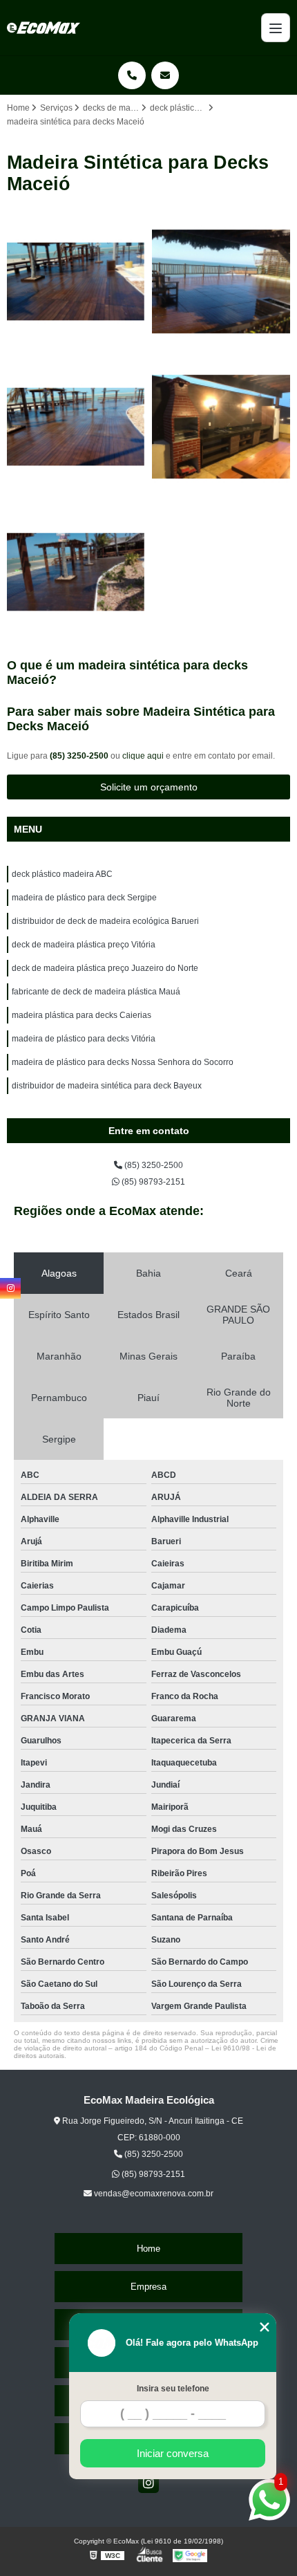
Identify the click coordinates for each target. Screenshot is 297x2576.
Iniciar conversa (173, 2453)
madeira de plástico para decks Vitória (84, 1039)
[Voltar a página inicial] (44, 28)
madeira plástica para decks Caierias (82, 1015)
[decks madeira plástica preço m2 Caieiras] (76, 427)
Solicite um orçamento (149, 787)
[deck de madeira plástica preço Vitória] (221, 427)
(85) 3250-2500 (80, 756)
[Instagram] (148, 2483)
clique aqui (143, 756)
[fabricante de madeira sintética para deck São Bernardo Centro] (76, 281)
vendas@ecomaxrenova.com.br (153, 2194)
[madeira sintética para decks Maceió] (221, 281)
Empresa (148, 2287)
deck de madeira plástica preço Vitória (84, 945)
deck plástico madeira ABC (62, 874)
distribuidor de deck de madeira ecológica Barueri (105, 921)
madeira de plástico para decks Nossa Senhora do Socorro (123, 1062)
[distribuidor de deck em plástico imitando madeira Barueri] (76, 572)
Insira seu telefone (173, 2389)
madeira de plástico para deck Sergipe (84, 898)
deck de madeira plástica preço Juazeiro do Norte (105, 968)
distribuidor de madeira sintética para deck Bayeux (107, 1086)
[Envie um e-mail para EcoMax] (165, 75)
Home (148, 2249)
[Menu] (276, 28)
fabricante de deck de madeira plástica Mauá (96, 992)
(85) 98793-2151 (152, 1182)
